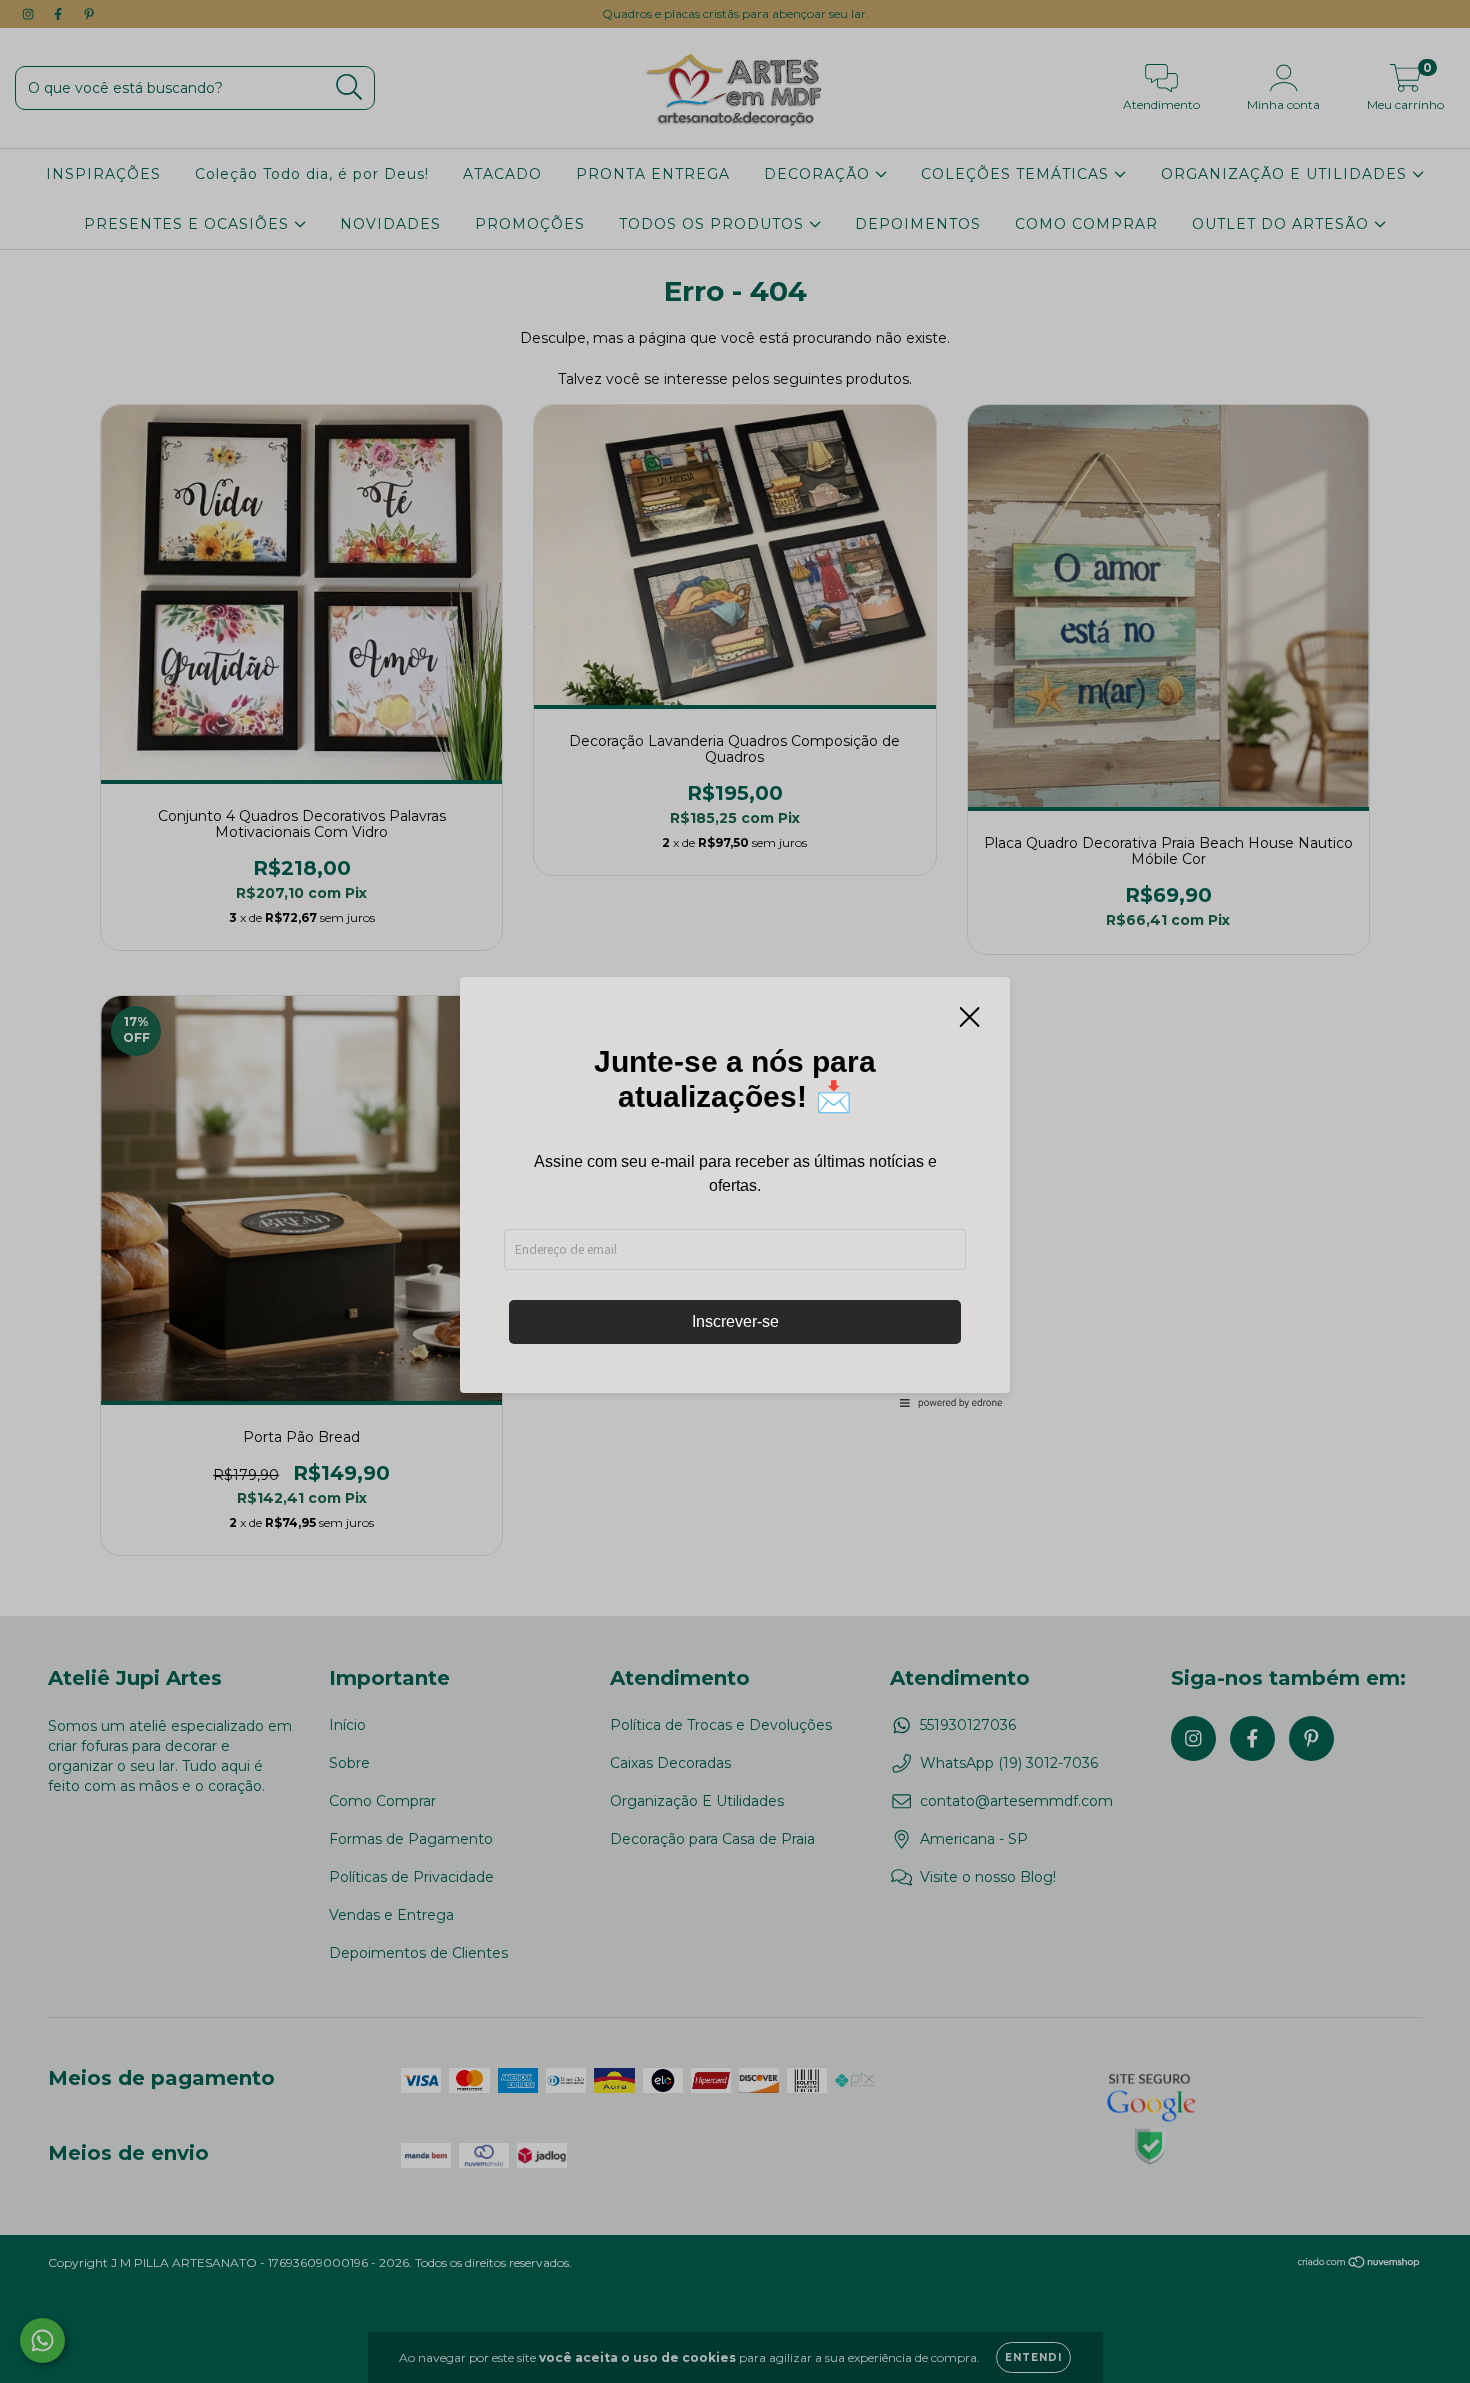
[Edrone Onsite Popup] (735, 1191)
